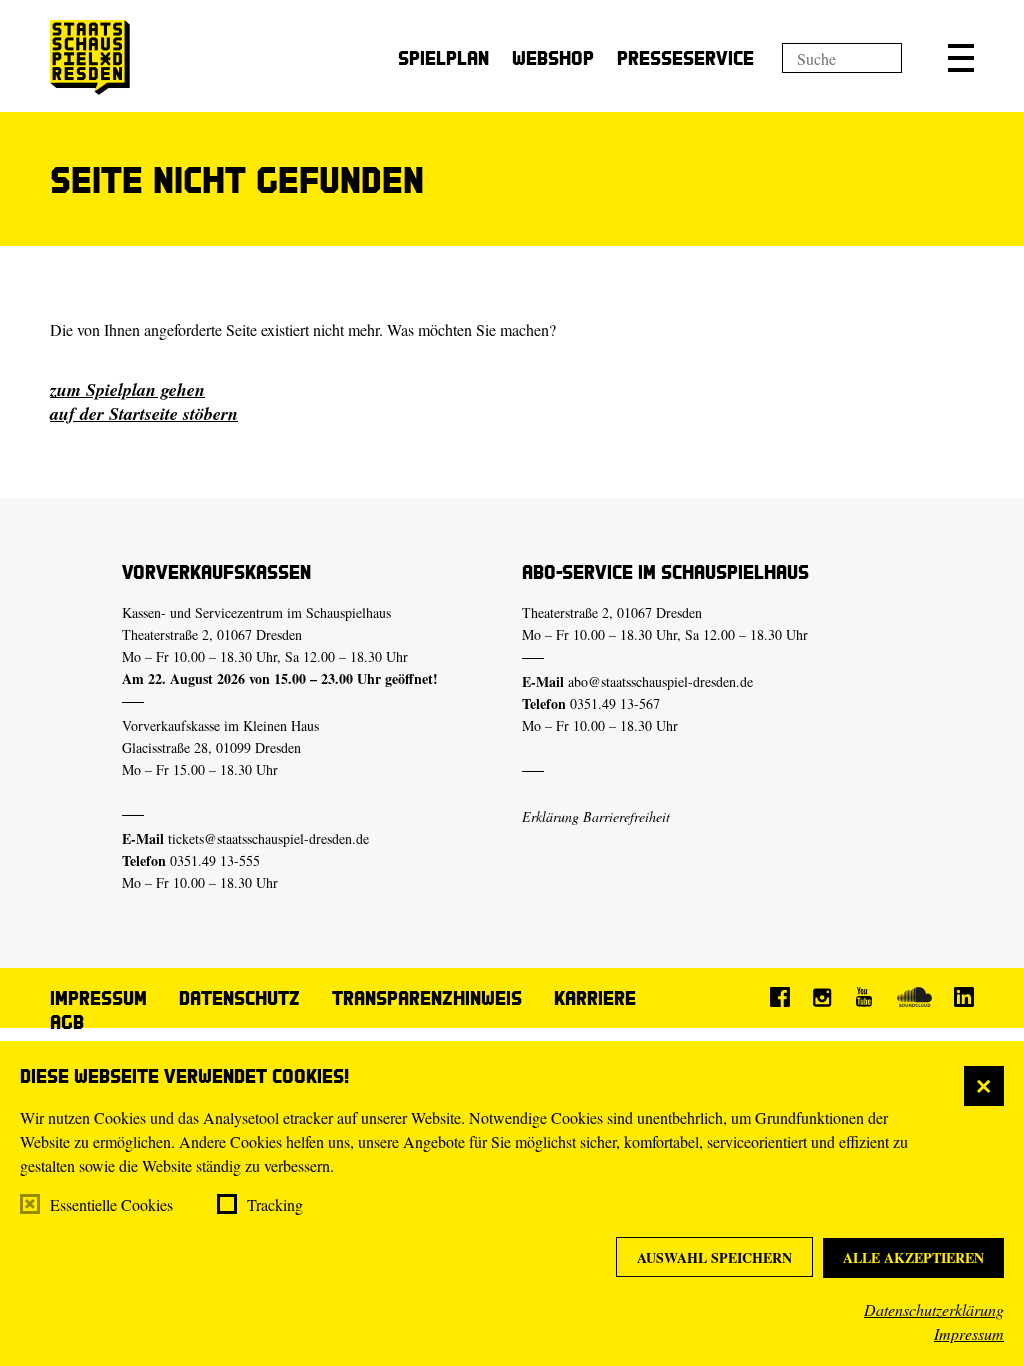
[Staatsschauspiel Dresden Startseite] (90, 57)
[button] (961, 58)
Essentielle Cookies (111, 1204)
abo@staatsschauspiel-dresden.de (660, 681)
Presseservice (685, 57)
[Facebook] (780, 997)
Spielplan (443, 57)
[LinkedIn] (964, 997)
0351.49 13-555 (215, 860)
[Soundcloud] (914, 997)
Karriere (595, 997)
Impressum (969, 1333)
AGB (67, 1021)
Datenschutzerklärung (934, 1309)
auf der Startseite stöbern (144, 413)
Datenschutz (239, 997)
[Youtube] (864, 997)
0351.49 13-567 (615, 703)
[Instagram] (822, 997)
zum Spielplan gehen (127, 389)
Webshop (553, 57)
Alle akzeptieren (913, 1257)
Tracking (275, 1204)
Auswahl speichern (714, 1257)
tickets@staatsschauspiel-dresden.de (268, 838)
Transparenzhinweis (427, 997)
